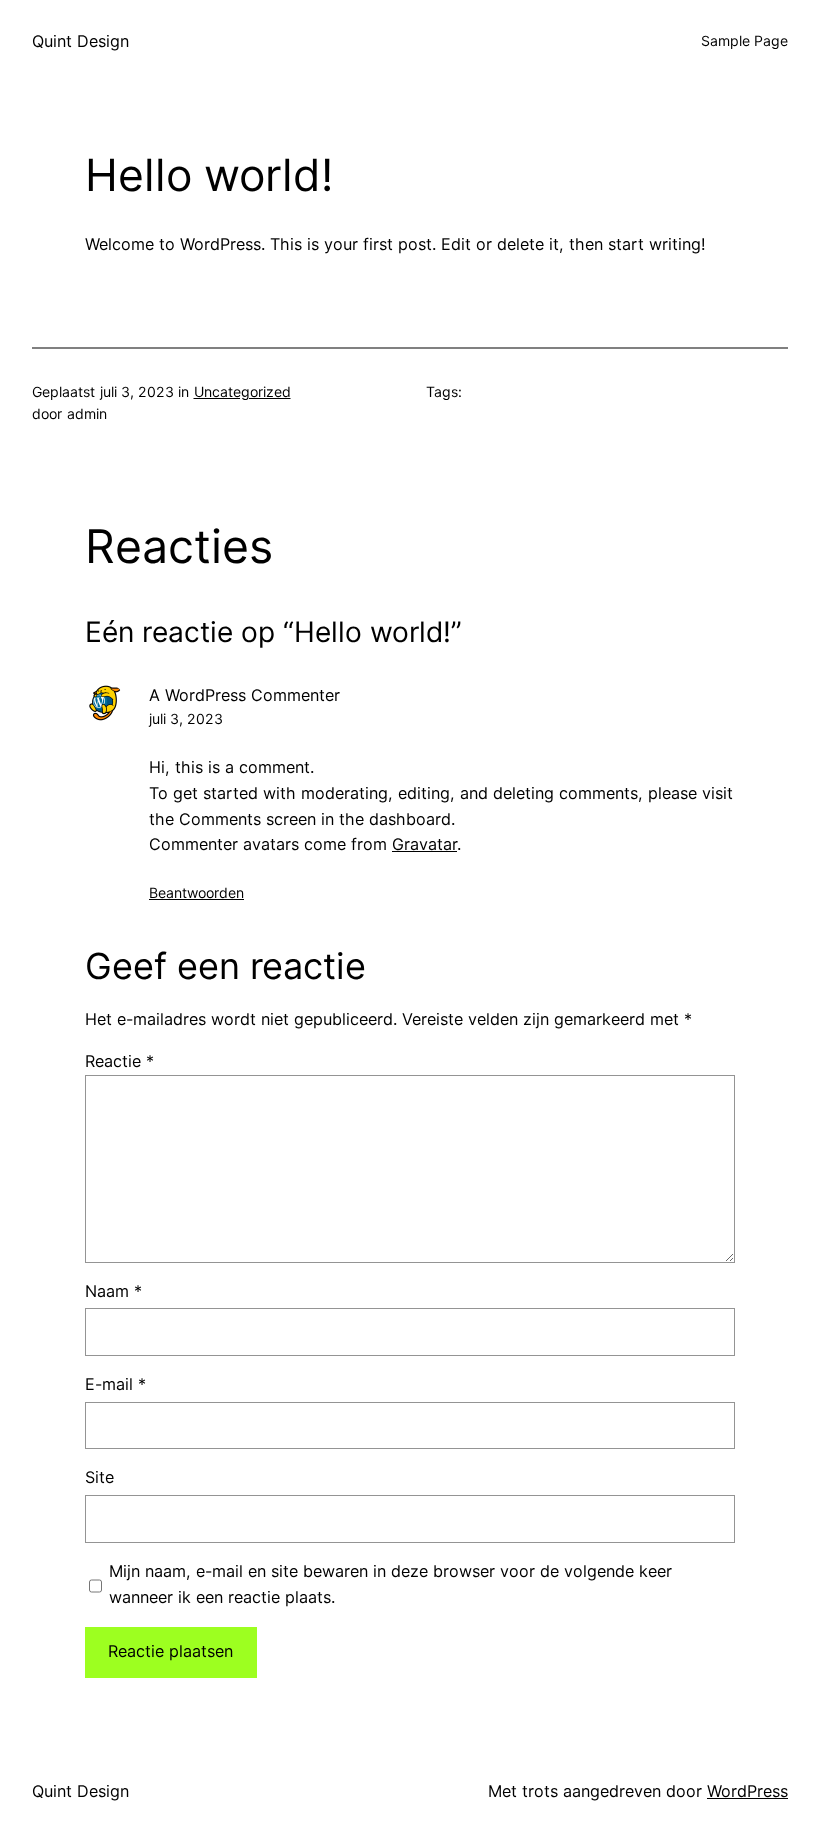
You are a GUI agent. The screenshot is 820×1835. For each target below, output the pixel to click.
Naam (113, 1291)
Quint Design (80, 41)
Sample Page (744, 40)
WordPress (747, 1791)
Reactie (119, 1061)
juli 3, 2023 (186, 718)
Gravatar (424, 844)
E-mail (115, 1384)
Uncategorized (242, 391)
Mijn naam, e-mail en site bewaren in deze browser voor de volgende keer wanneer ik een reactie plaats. (390, 1584)
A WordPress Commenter (244, 695)
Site (99, 1477)
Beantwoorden (196, 892)
